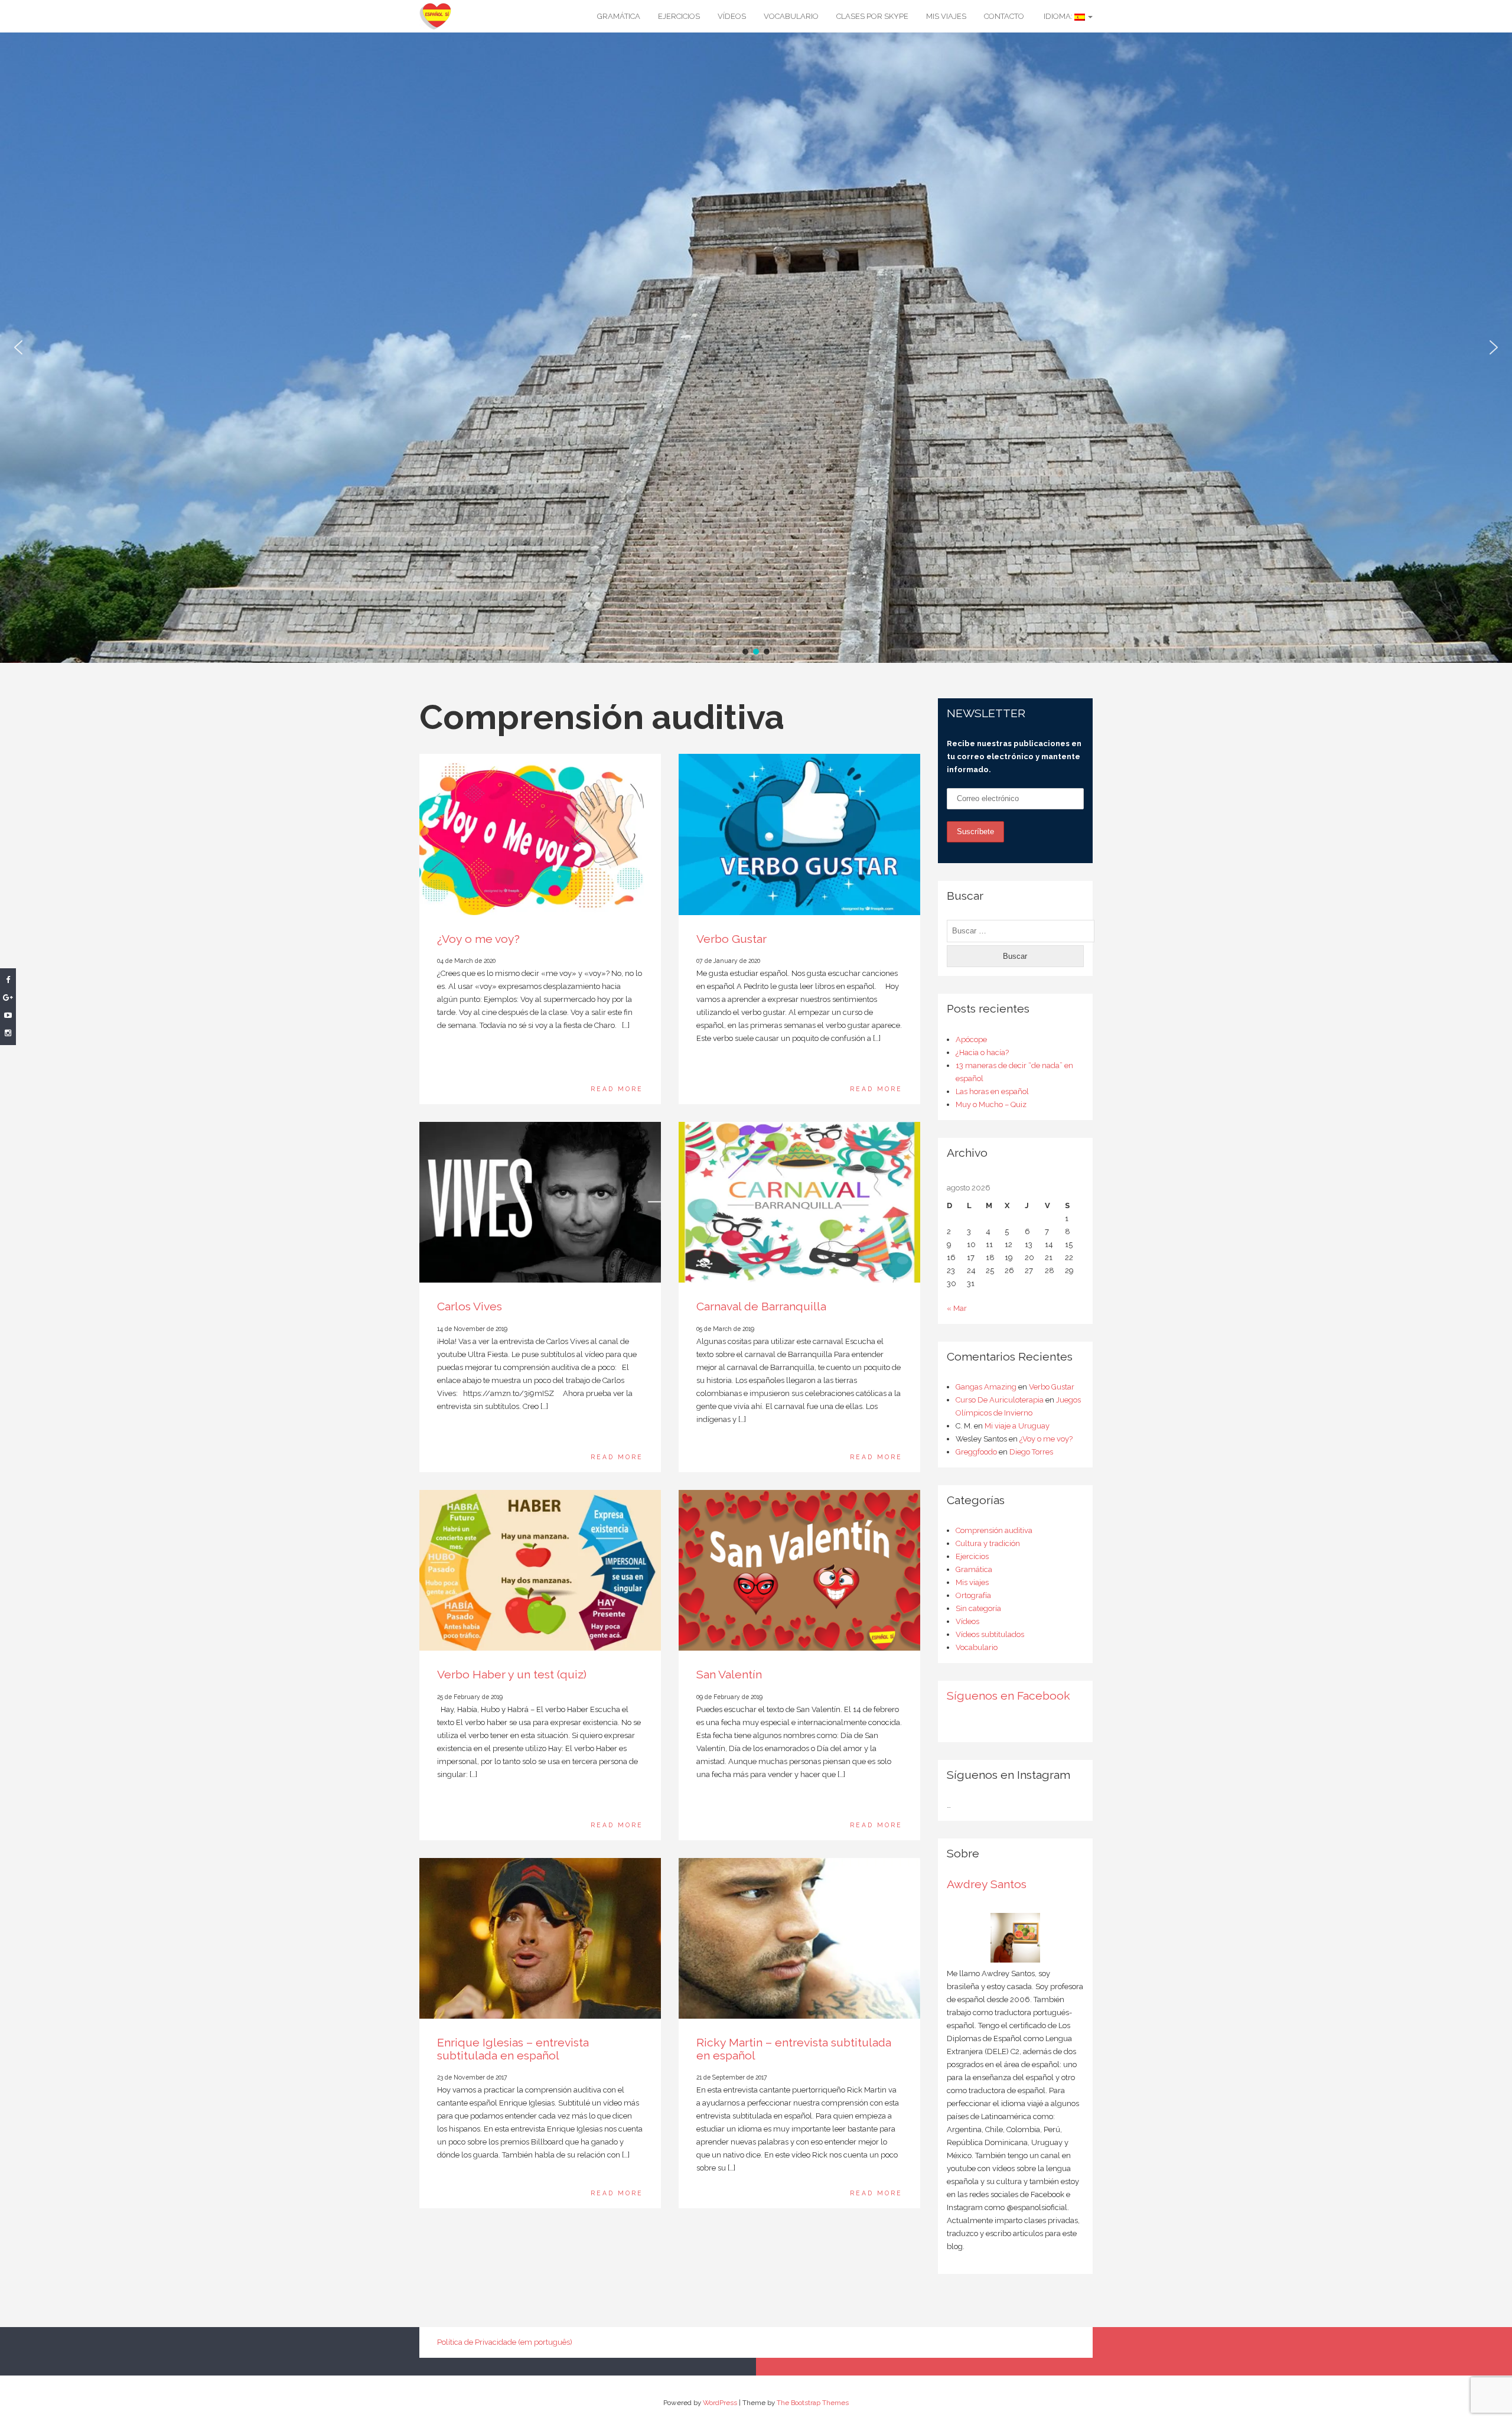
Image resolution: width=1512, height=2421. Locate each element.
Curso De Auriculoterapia (1000, 1400)
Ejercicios (679, 16)
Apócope (971, 1039)
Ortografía (973, 1595)
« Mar (957, 1308)
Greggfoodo (976, 1452)
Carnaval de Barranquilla (761, 1307)
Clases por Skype (872, 16)
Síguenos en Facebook (1008, 1696)
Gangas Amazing (986, 1387)
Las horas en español (992, 1091)
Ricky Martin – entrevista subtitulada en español (794, 2049)
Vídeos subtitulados (990, 1634)
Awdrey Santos (987, 1884)
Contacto (1004, 16)
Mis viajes (946, 16)
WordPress (720, 2403)
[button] (18, 347)
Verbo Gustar (731, 939)
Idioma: (1058, 16)
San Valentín (729, 1675)
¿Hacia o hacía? (982, 1052)
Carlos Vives (470, 1307)
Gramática (619, 16)
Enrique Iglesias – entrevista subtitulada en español (513, 2049)
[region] (756, 348)
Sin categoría (978, 1608)
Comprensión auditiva (994, 1530)
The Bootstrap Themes (813, 2403)
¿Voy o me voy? (478, 939)
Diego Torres (1031, 1452)
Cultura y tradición (988, 1543)
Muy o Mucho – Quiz (991, 1104)
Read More (617, 1089)
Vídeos (732, 16)
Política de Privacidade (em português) (505, 2342)
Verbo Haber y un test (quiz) (512, 1675)
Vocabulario (791, 16)
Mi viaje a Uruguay (1017, 1426)
